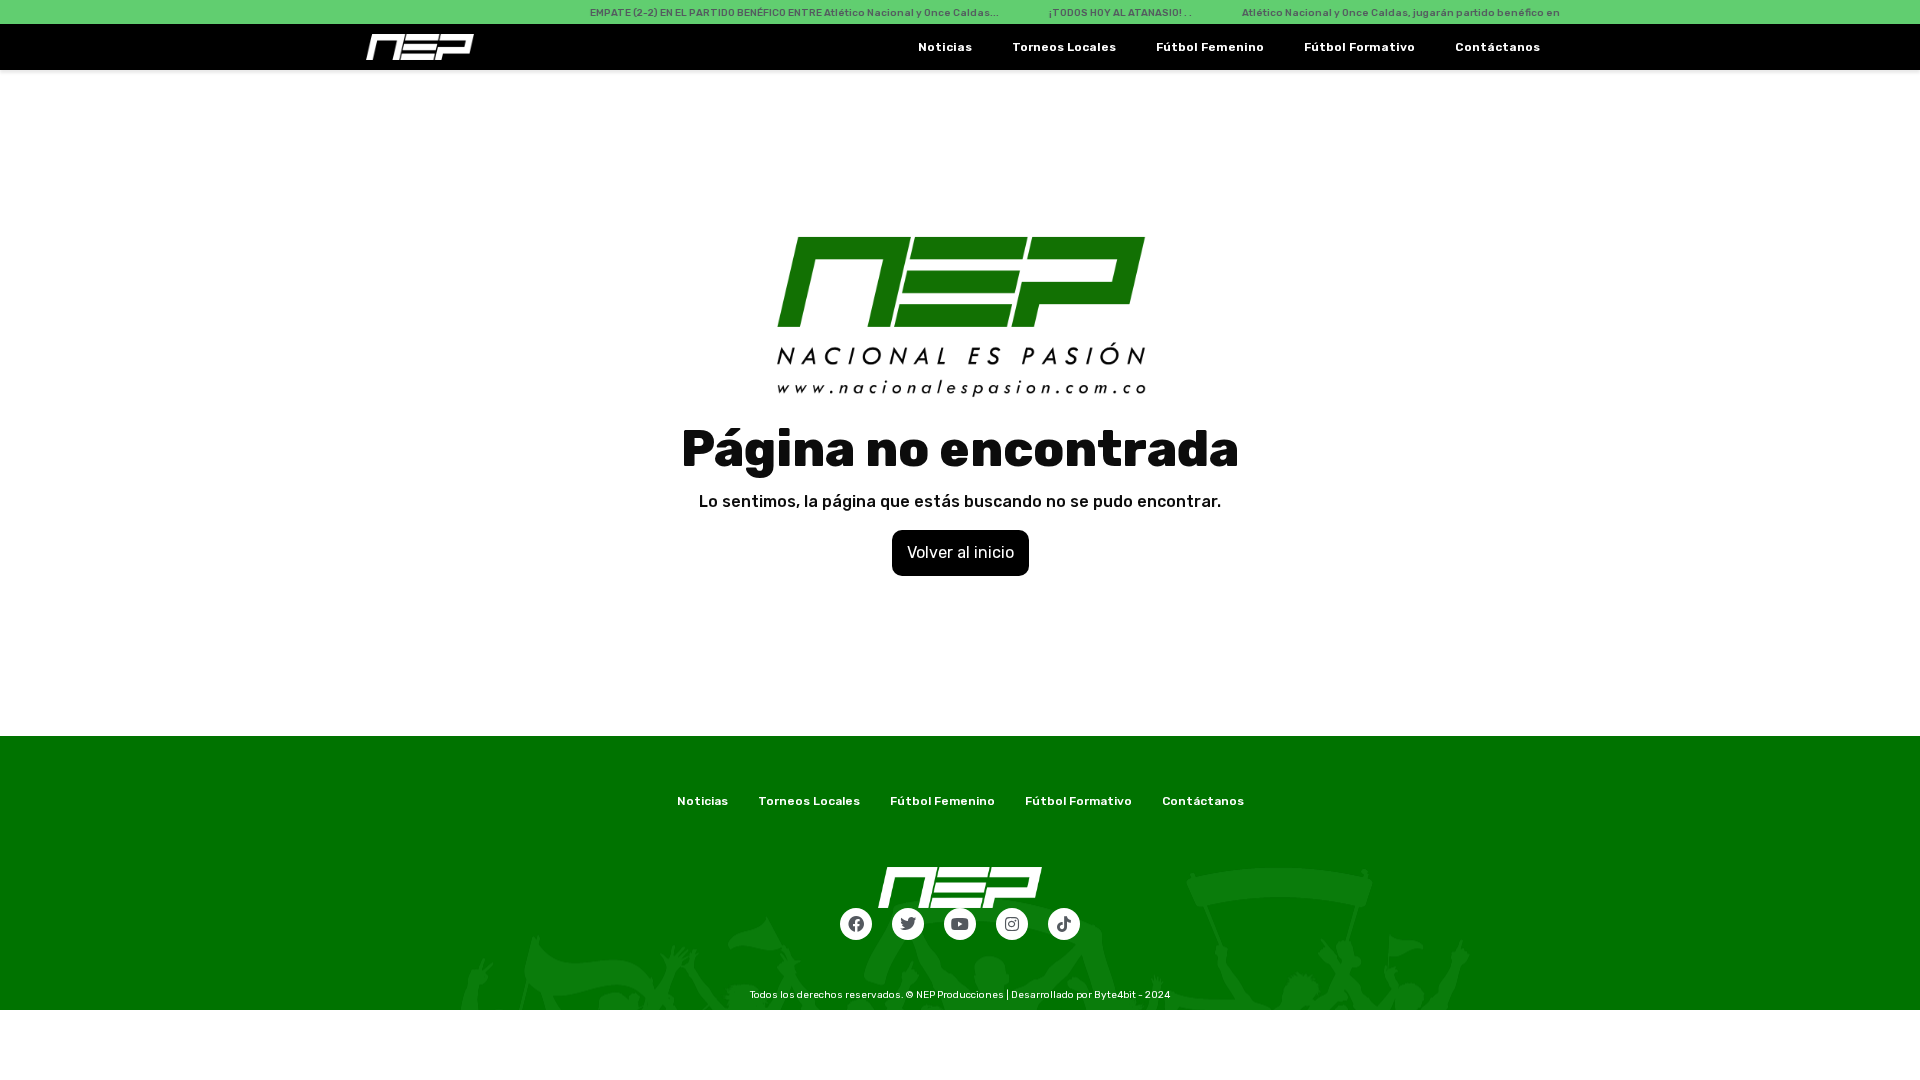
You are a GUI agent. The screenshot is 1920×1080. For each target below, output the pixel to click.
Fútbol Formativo (1359, 47)
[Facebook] (856, 924)
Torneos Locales (1064, 47)
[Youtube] (960, 924)
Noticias (945, 47)
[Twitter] (908, 924)
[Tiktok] (1064, 924)
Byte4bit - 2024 (1132, 995)
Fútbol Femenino (1210, 47)
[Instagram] (1012, 924)
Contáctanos (1497, 47)
